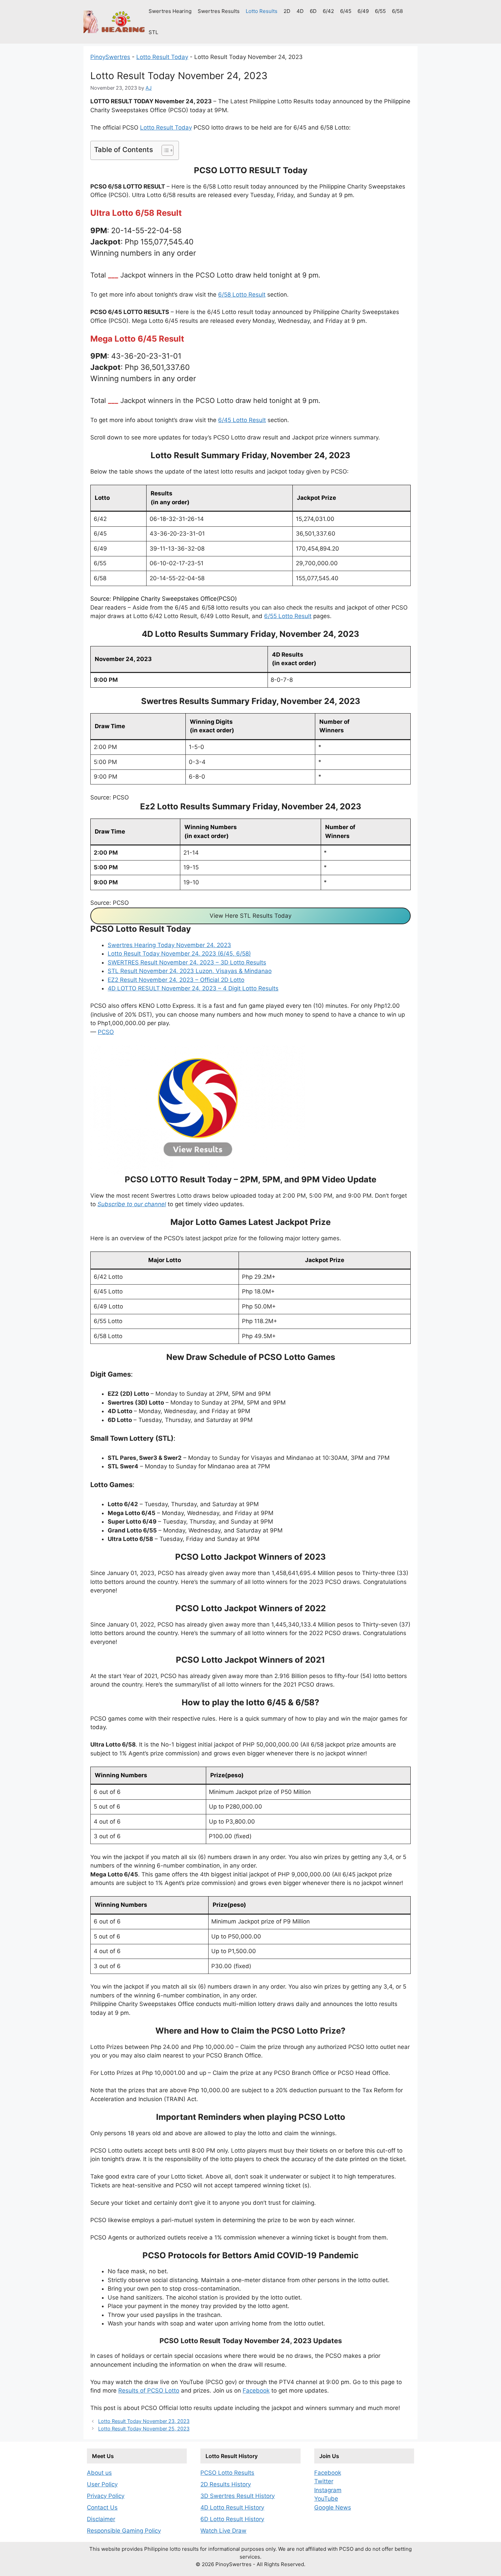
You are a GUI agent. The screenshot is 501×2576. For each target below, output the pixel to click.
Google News (333, 2507)
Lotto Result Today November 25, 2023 (144, 2429)
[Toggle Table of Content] (164, 150)
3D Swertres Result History (238, 2496)
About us (99, 2473)
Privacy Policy (106, 2496)
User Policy (102, 2484)
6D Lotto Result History (232, 2519)
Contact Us (102, 2507)
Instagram (328, 2490)
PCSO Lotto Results (227, 2473)
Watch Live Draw (223, 2531)
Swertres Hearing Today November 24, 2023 (169, 945)
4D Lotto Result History (232, 2507)
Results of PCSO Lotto (149, 2391)
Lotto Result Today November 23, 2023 (144, 2421)
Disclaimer (101, 2519)
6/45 (346, 11)
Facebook (256, 2391)
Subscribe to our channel (132, 1204)
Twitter (324, 2481)
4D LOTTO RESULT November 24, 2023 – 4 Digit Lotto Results (193, 988)
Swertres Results (219, 11)
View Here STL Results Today (250, 916)
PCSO (106, 1032)
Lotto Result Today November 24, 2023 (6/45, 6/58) (179, 954)
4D (300, 11)
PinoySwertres (110, 57)
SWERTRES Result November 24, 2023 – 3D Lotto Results (187, 962)
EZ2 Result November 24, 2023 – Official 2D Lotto (176, 980)
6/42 (328, 11)
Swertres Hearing (170, 11)
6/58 (397, 11)
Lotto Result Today (162, 57)
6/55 (380, 11)
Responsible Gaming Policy (124, 2531)
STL (153, 32)
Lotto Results (262, 11)
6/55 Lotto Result (288, 616)
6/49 (363, 11)
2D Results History (226, 2484)
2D (287, 11)
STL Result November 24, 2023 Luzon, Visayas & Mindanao (190, 971)
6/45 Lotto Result (242, 420)
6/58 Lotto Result (242, 295)
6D (313, 11)
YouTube (326, 2499)
